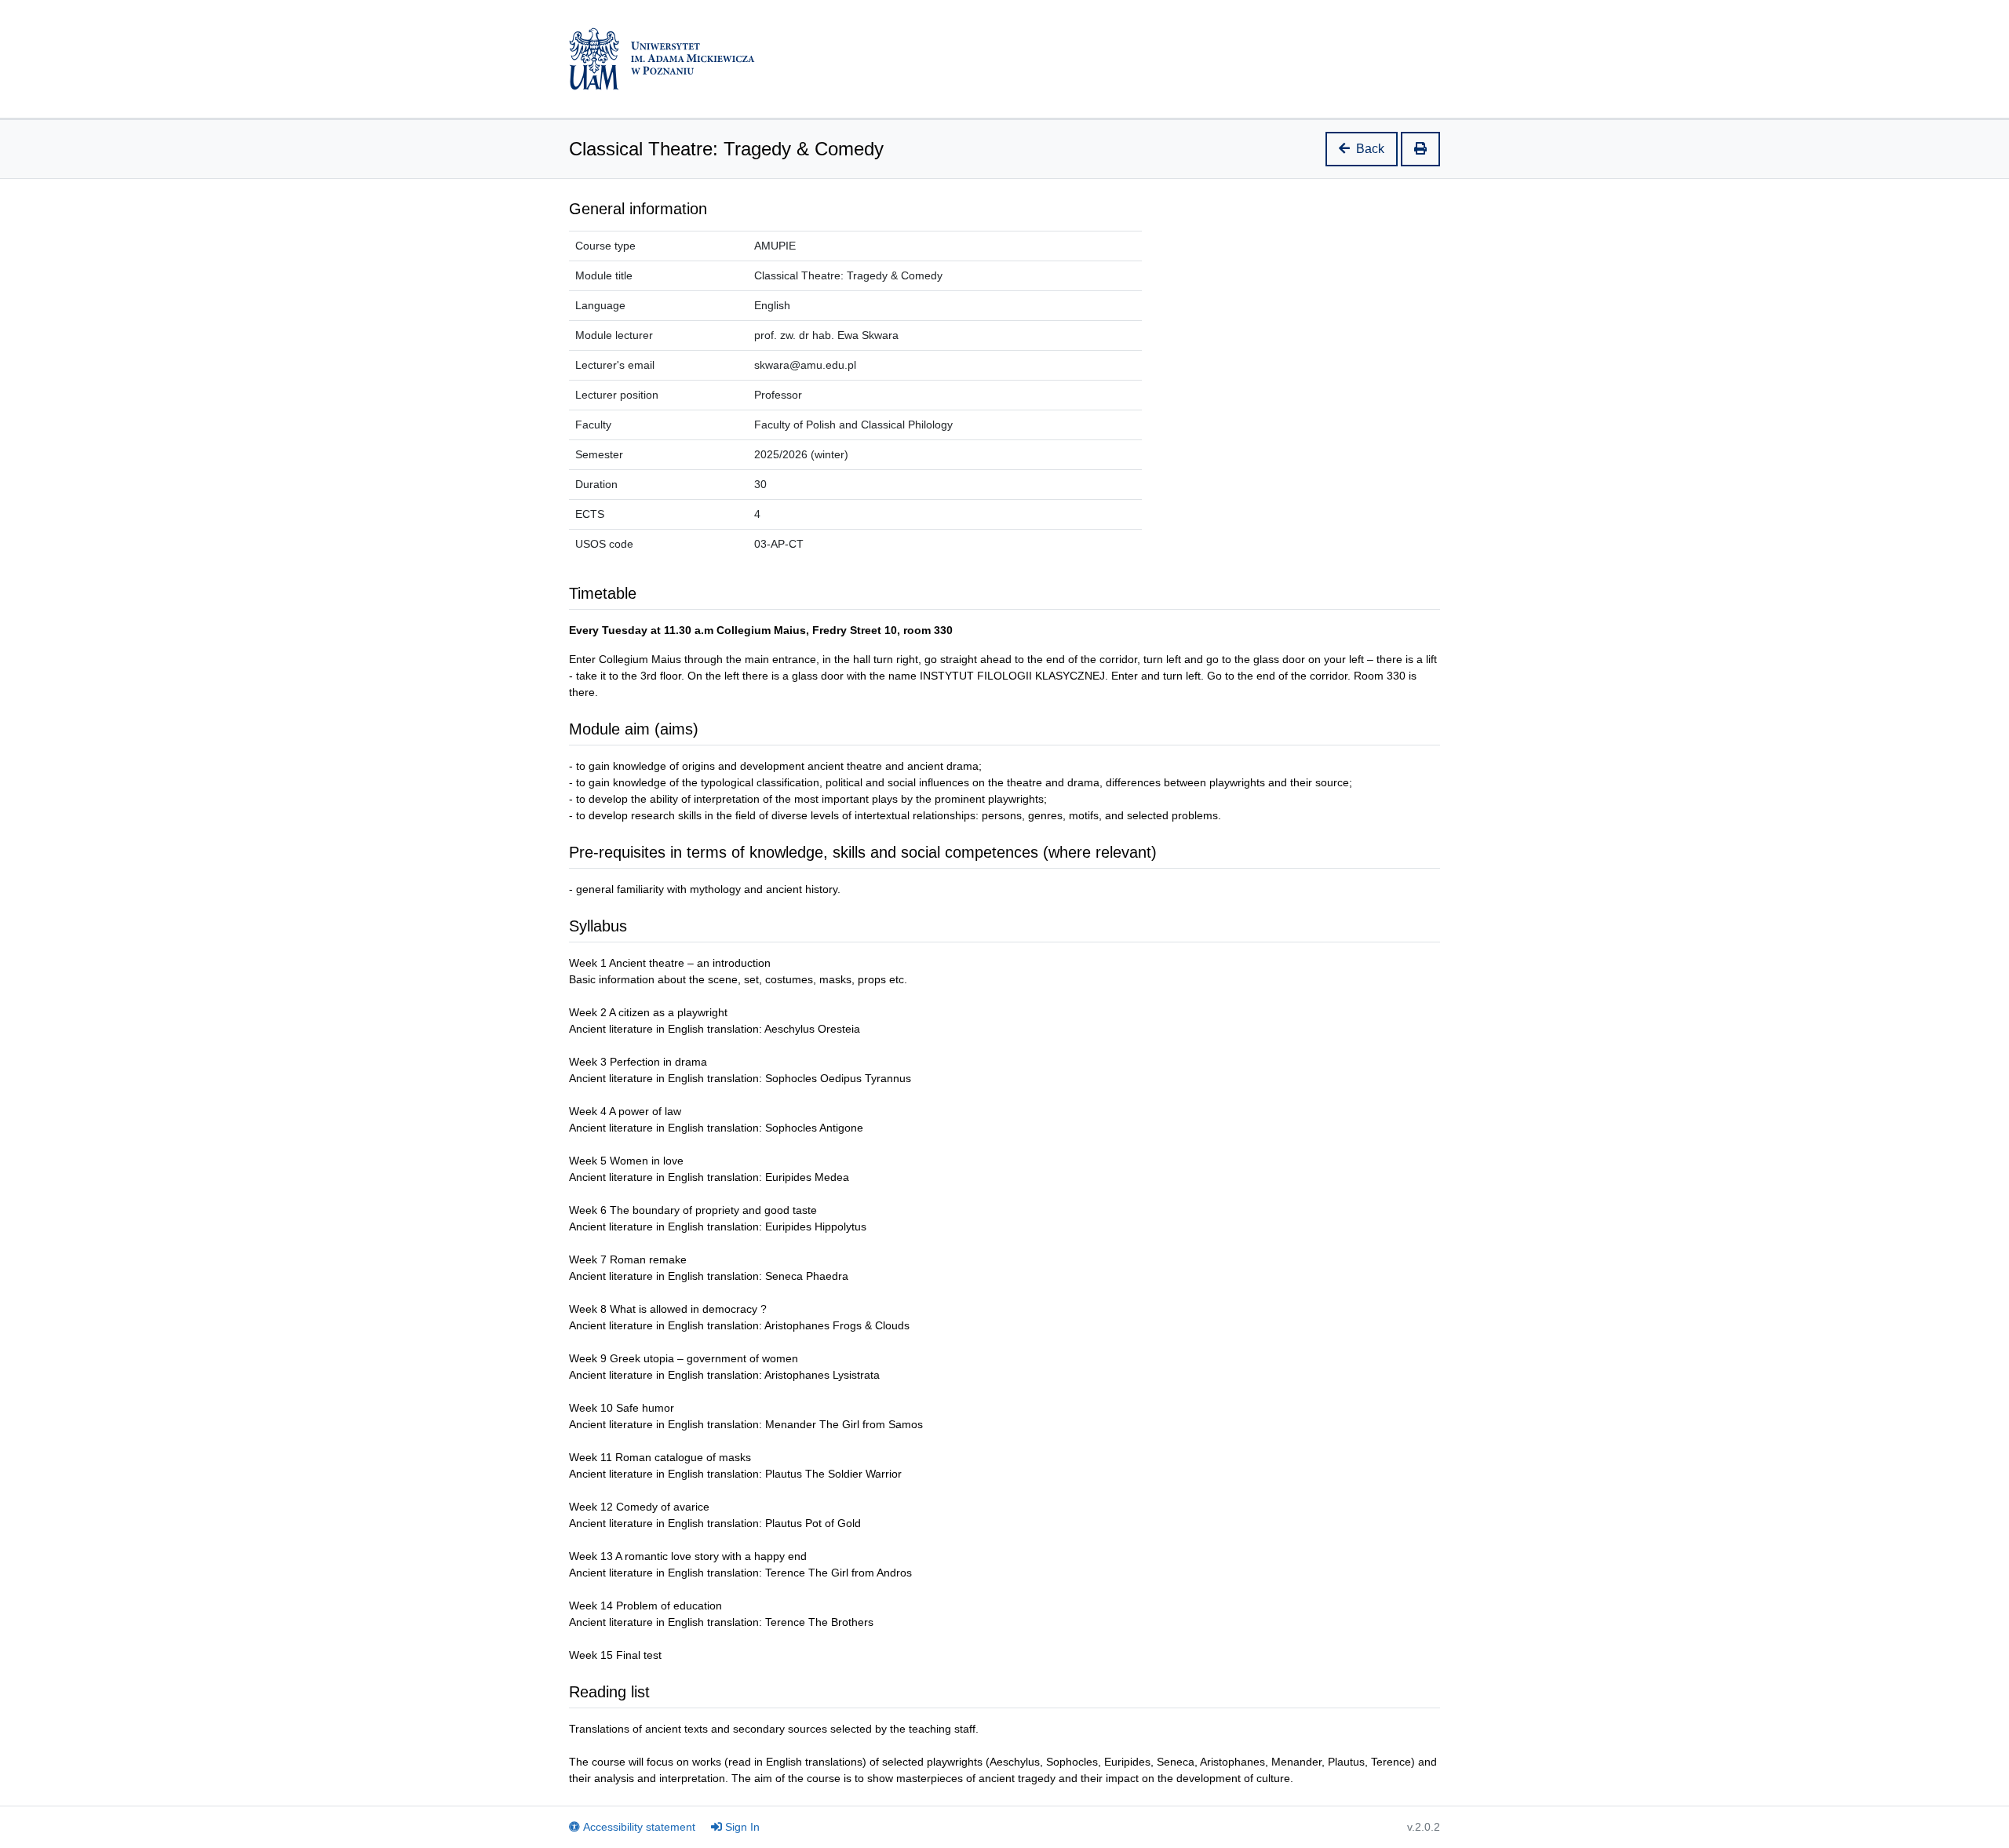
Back (1370, 149)
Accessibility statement (639, 1827)
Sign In (742, 1827)
